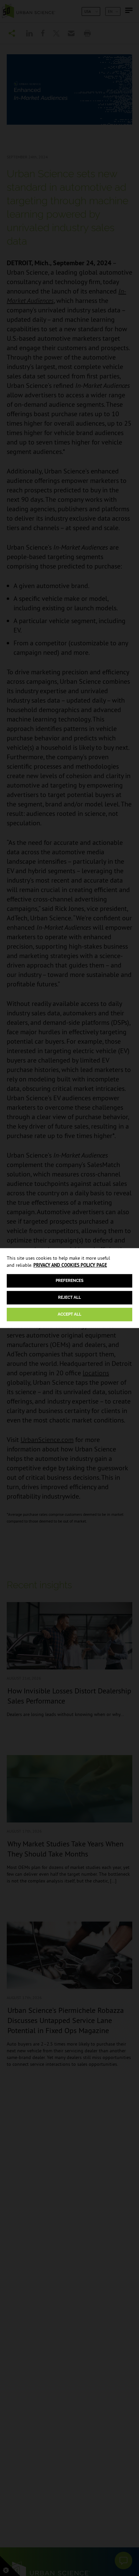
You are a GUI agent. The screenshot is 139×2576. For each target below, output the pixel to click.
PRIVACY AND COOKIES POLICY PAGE (70, 1265)
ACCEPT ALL (69, 1314)
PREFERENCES (69, 1281)
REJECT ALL (69, 1297)
